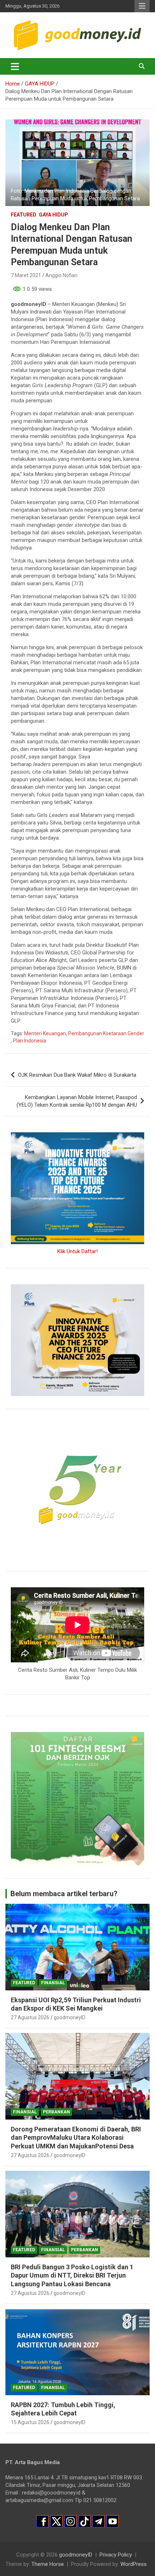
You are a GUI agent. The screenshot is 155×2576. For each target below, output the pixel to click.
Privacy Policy (116, 2555)
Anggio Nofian (61, 275)
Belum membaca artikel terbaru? (64, 1894)
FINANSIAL (53, 1983)
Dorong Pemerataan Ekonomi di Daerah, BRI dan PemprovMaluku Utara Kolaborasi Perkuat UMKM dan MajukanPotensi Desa (76, 2138)
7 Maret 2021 (26, 275)
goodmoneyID (70, 2017)
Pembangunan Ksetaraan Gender (106, 1033)
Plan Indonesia (30, 1041)
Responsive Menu (142, 6)
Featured (24, 215)
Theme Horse (48, 2564)
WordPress (134, 2564)
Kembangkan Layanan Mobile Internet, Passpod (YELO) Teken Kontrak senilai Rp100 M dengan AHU (77, 1101)
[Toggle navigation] (15, 66)
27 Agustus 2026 (30, 2017)
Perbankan (56, 2112)
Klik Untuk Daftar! (77, 1251)
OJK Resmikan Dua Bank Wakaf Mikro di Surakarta (77, 1075)
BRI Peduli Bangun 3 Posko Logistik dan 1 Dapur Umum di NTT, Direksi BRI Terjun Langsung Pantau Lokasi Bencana (72, 2275)
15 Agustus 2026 (30, 2422)
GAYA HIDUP (54, 215)
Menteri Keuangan (45, 1033)
